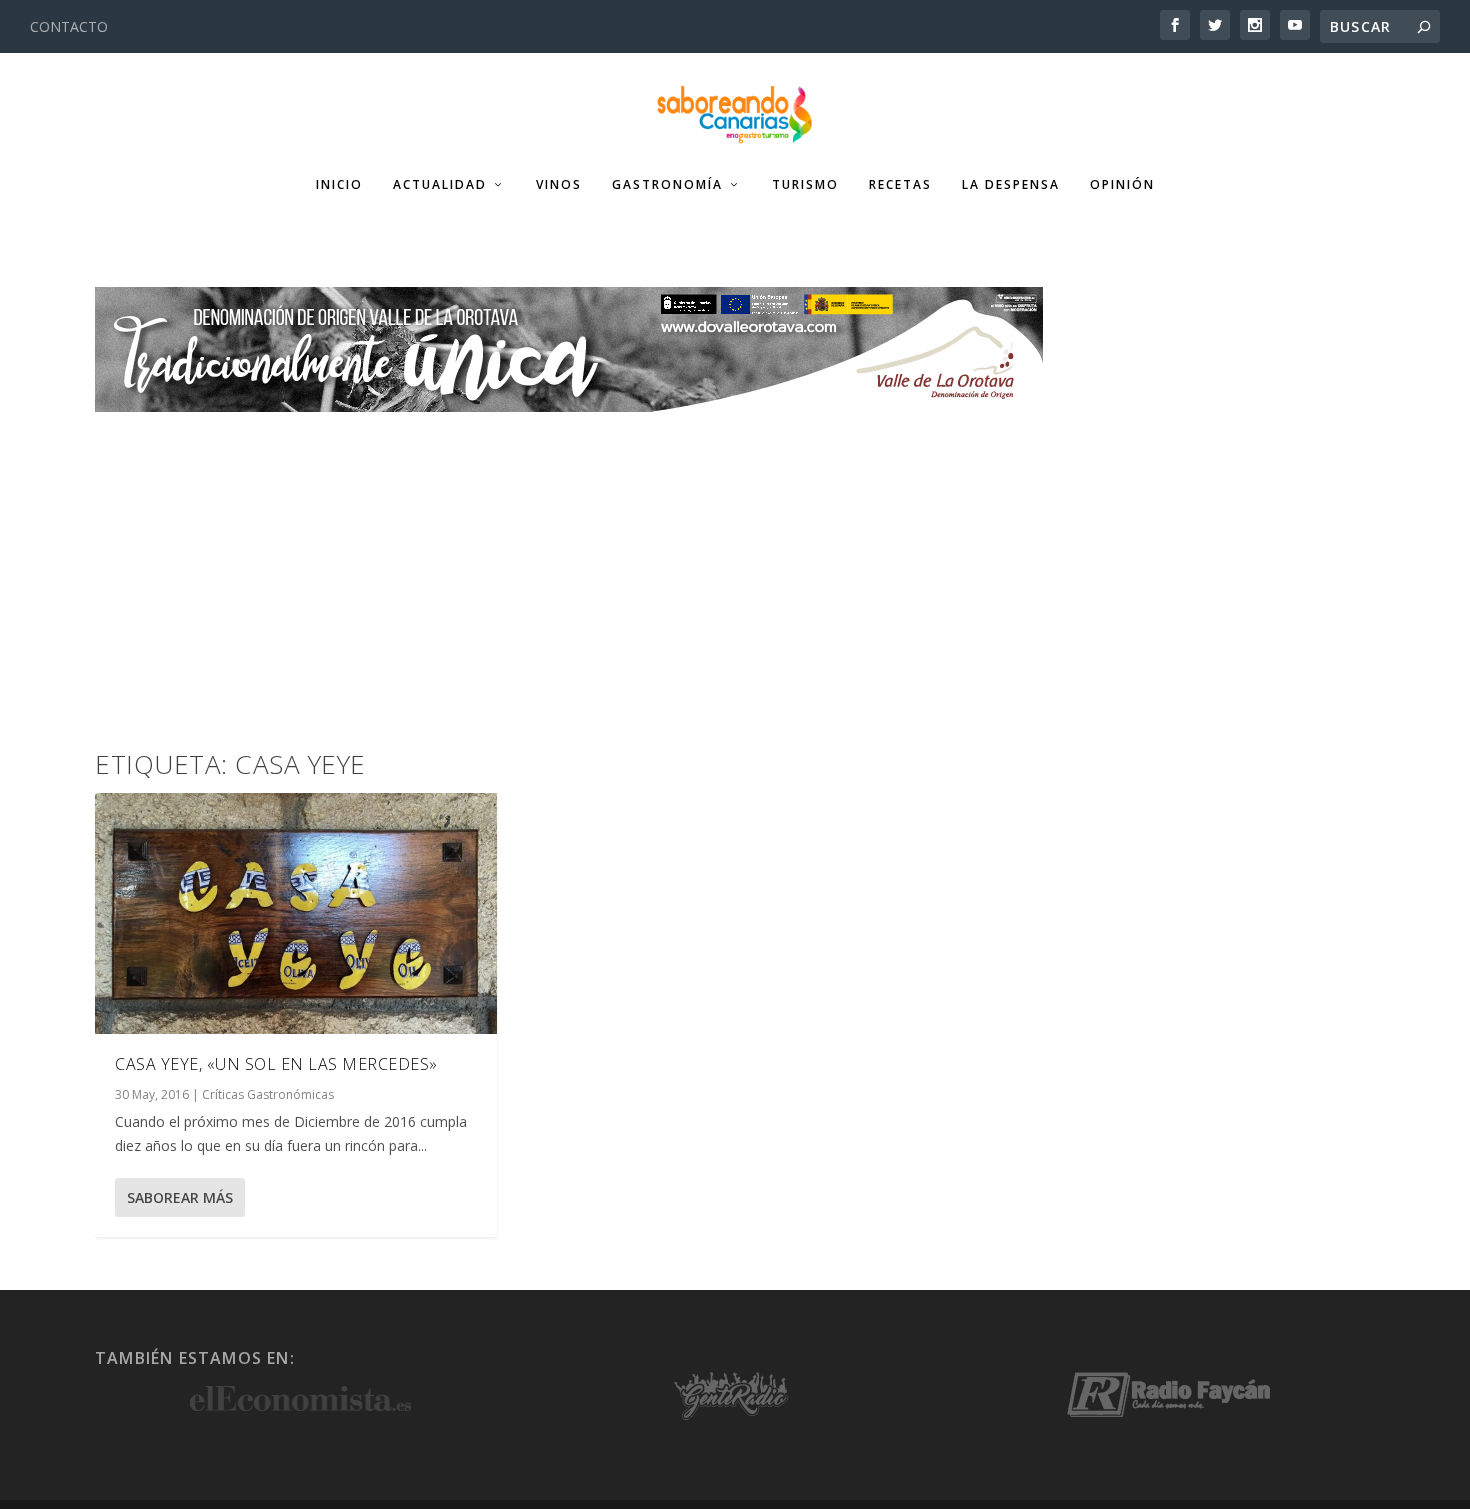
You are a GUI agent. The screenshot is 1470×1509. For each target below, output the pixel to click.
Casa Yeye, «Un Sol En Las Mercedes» (276, 1064)
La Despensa (1011, 185)
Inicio (339, 185)
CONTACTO (69, 26)
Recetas (900, 185)
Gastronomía (667, 185)
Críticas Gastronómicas (268, 1094)
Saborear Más (180, 1197)
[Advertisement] (735, 562)
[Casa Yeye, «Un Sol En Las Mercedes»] (296, 913)
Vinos (559, 185)
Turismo (805, 185)
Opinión (1122, 185)
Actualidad (440, 185)
